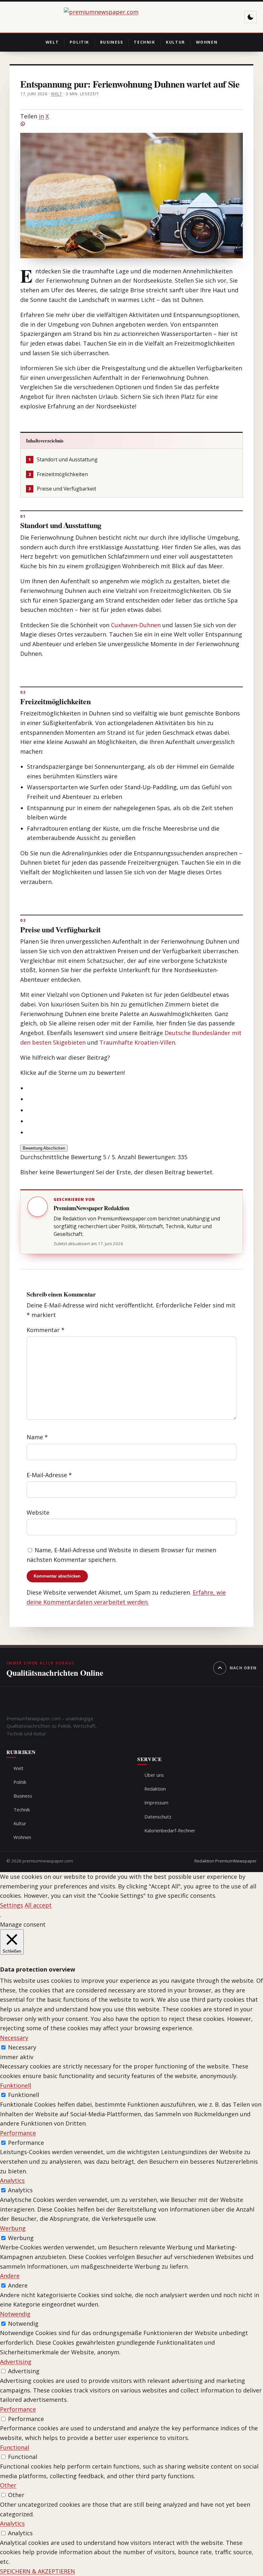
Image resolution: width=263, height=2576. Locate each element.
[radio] (135, 1088)
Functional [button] (15, 2447)
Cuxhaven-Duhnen (136, 625)
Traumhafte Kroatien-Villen (137, 1042)
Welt (52, 42)
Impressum (156, 1802)
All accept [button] (38, 1905)
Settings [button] (12, 1905)
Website (38, 1512)
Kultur (175, 42)
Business (112, 42)
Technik (144, 42)
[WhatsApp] (131, 124)
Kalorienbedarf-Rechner (170, 1830)
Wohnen (207, 42)
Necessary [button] (14, 2038)
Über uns (154, 1775)
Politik (79, 42)
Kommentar (46, 1330)
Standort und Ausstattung (63, 460)
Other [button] (8, 2485)
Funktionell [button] (16, 2085)
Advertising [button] (16, 2362)
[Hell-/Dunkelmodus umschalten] (250, 17)
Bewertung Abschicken (44, 1148)
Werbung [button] (13, 2228)
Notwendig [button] (15, 2314)
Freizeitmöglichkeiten (58, 474)
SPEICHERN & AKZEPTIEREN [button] (38, 2571)
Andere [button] (10, 2276)
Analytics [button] (12, 2180)
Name (37, 1437)
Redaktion (155, 1789)
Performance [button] (18, 2133)
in (41, 116)
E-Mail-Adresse (49, 1475)
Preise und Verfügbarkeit (62, 489)
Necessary (22, 2047)
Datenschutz (158, 1817)
